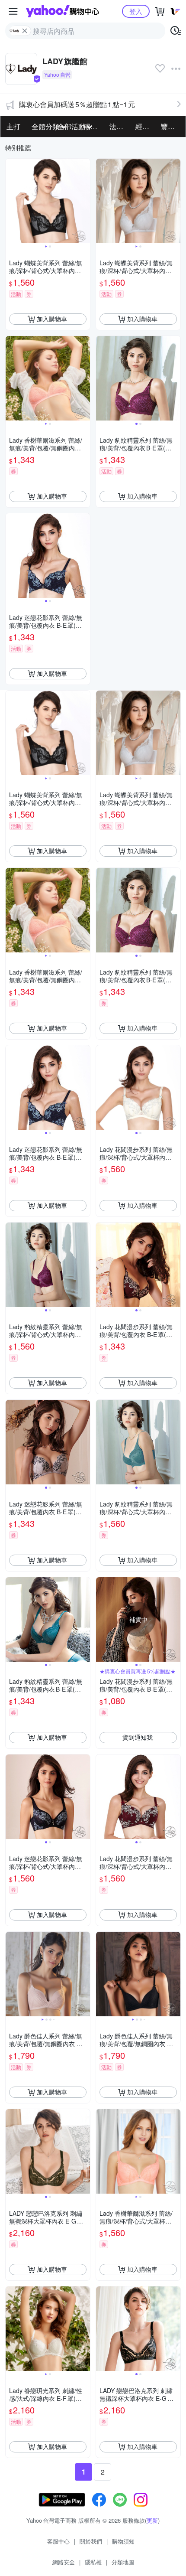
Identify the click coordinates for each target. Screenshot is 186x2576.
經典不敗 (146, 126)
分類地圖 (123, 2562)
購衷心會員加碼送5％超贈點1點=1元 (77, 104)
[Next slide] (84, 201)
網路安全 (64, 2562)
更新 (152, 2520)
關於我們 (91, 2541)
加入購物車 (52, 319)
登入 (136, 11)
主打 (13, 126)
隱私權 (93, 2562)
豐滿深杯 (171, 126)
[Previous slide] (11, 201)
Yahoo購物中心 (63, 11)
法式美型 (120, 126)
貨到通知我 (138, 1737)
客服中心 (58, 2541)
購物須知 (123, 2541)
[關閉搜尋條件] (25, 31)
